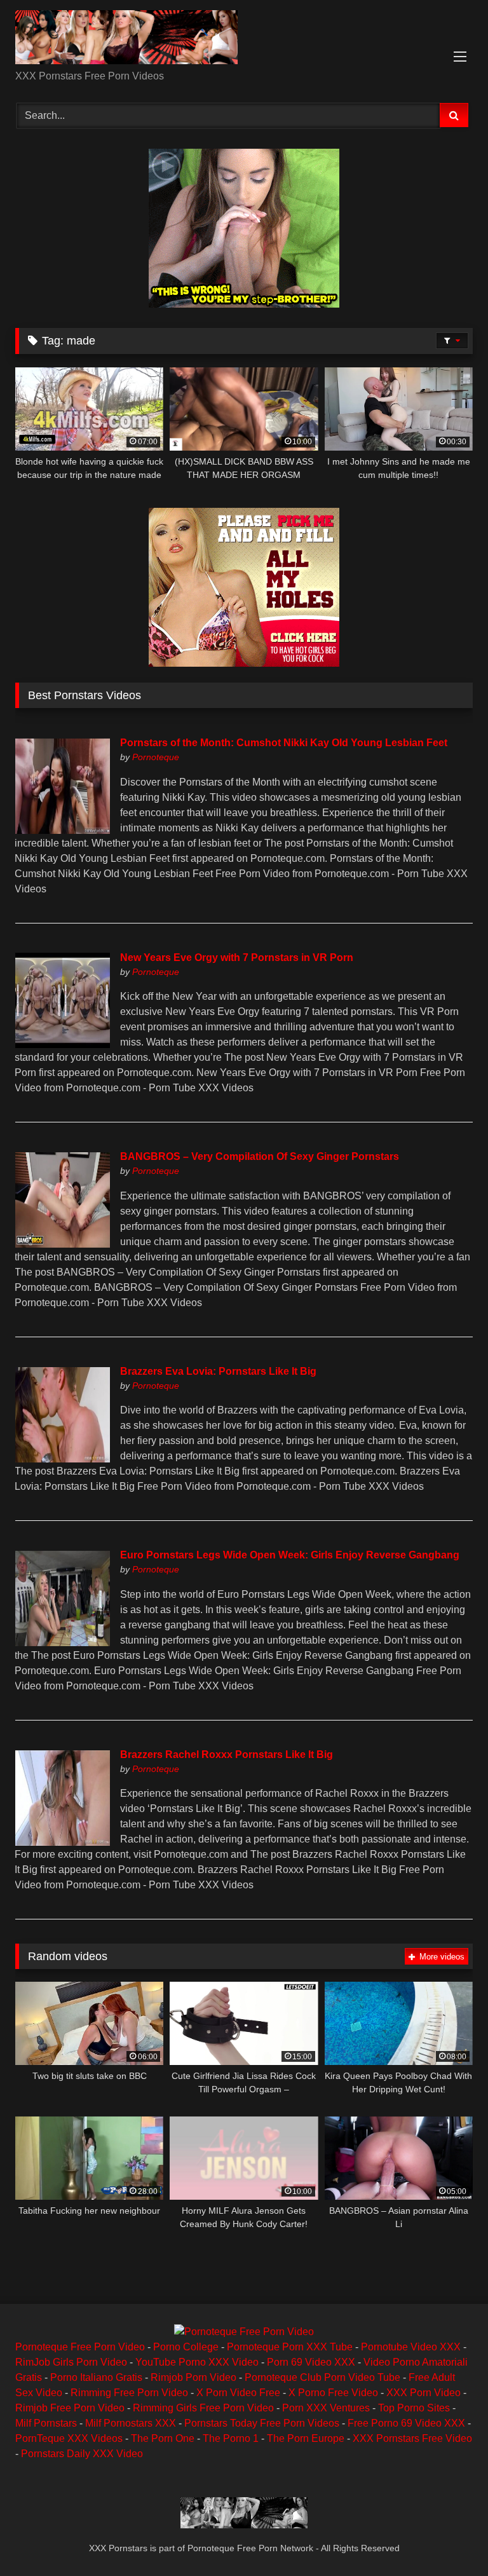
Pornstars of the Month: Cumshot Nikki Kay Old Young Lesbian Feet (284, 743)
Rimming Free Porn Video (129, 2393)
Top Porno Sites (414, 2408)
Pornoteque (156, 757)
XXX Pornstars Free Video (412, 2438)
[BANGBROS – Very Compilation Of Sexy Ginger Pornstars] (62, 1244)
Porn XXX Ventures (326, 2408)
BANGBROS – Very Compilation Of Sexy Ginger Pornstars (260, 1156)
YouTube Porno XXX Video (197, 2362)
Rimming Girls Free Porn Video (203, 2408)
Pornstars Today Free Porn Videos (262, 2423)
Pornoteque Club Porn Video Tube (322, 2377)
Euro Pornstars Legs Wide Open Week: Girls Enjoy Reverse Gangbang (290, 1555)
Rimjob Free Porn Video (70, 2408)
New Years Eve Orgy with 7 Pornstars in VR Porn (237, 957)
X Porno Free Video (333, 2393)
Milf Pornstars (46, 2423)
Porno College (186, 2347)
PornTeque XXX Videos (69, 2438)
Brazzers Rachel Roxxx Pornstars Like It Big (227, 1755)
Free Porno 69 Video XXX (406, 2423)
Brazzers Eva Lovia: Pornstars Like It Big (218, 1371)
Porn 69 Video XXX (311, 2362)
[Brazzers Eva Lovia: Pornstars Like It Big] (62, 1459)
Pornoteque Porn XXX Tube (290, 2347)
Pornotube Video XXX (411, 2347)
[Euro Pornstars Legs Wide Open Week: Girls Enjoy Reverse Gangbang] (62, 1643)
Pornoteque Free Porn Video (80, 2347)
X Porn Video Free (238, 2393)
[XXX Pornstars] (244, 39)
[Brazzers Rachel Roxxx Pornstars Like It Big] (62, 1842)
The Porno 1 (231, 2438)
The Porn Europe (306, 2438)
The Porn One (163, 2438)
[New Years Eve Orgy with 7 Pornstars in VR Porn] (62, 1045)
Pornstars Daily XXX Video (82, 2454)
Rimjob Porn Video (193, 2377)
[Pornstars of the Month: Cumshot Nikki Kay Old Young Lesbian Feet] (62, 830)
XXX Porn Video (424, 2393)
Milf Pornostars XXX (131, 2423)
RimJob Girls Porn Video (71, 2362)
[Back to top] (449, 2538)
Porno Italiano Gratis (96, 2377)
